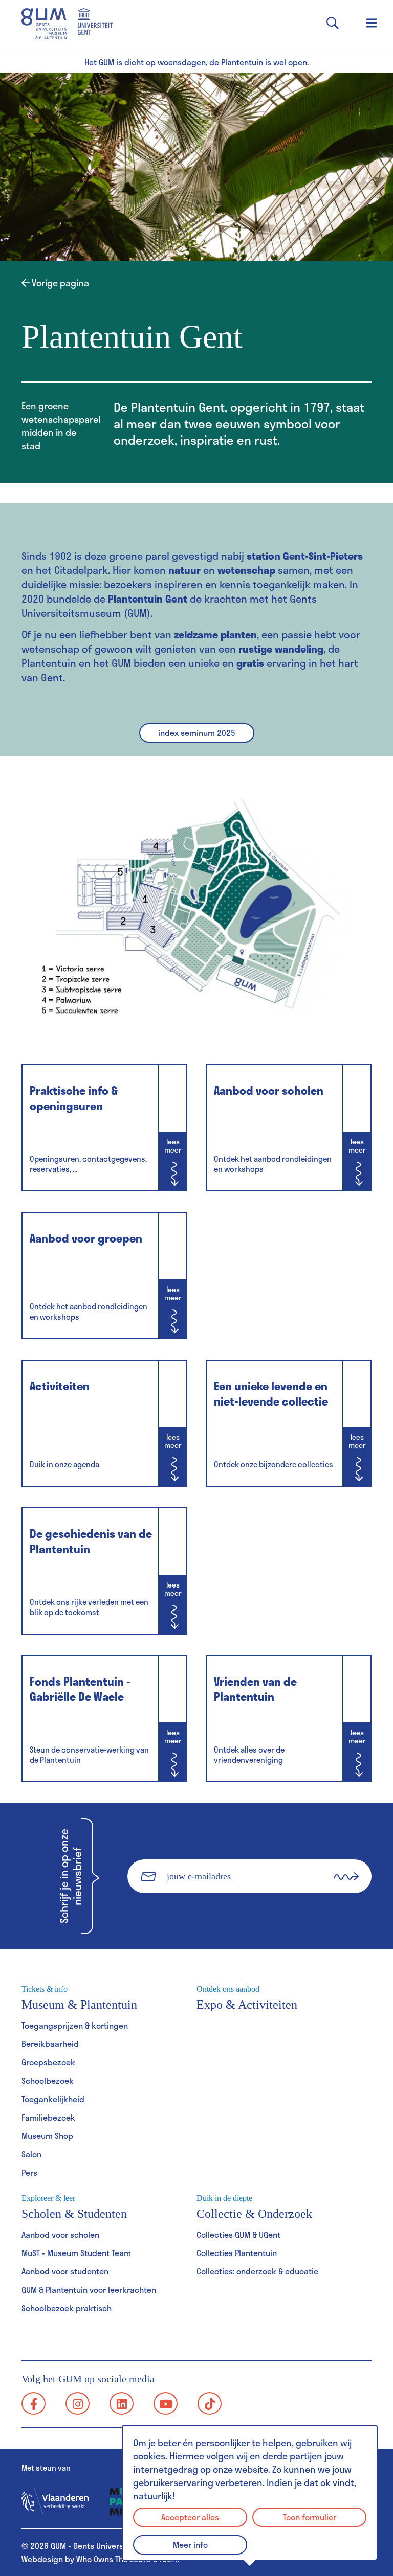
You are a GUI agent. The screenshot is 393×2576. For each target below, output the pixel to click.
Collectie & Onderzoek (254, 2207)
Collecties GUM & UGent (238, 2234)
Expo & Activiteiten (247, 1998)
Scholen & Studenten (74, 2207)
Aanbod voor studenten (65, 2271)
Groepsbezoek (48, 2062)
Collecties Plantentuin (237, 2253)
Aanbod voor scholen (60, 2234)
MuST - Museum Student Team (76, 2253)
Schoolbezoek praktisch (67, 2308)
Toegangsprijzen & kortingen (75, 2025)
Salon (31, 2154)
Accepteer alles (190, 2517)
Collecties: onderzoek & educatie (257, 2271)
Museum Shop (47, 2136)
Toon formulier (310, 2517)
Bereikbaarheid (50, 2044)
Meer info (190, 2545)
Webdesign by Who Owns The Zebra (86, 2559)
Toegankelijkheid (53, 2099)
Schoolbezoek (48, 2080)
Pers (29, 2172)
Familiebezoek (48, 2117)
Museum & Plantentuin (79, 1998)
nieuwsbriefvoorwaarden (261, 1910)
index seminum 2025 (197, 733)
